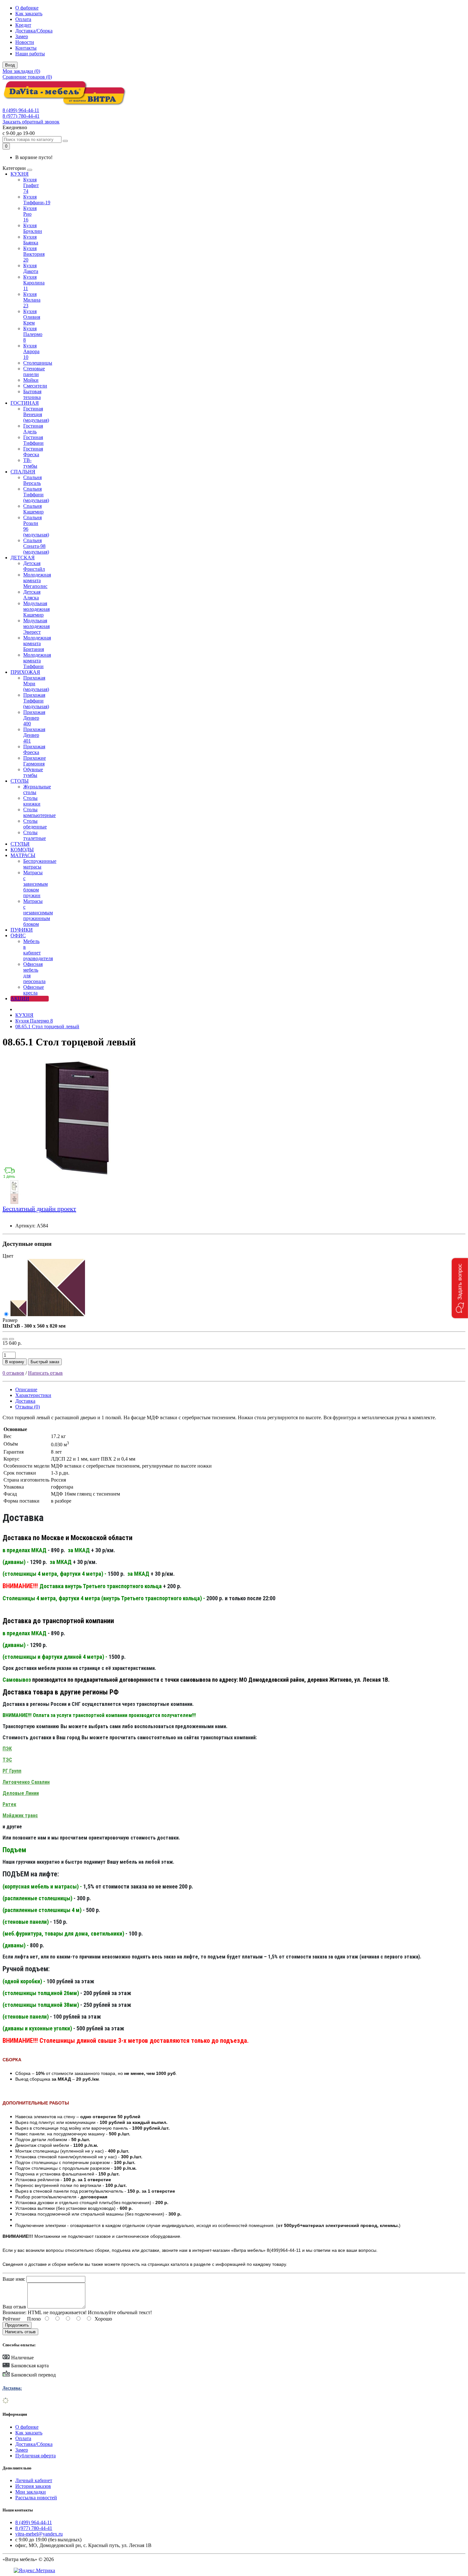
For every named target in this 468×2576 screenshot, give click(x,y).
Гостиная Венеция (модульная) (36, 414)
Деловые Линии (21, 1793)
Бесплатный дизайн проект (39, 1209)
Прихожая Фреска (34, 749)
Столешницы (38, 363)
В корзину (15, 1362)
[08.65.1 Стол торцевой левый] (79, 1177)
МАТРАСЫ (23, 855)
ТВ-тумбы (30, 463)
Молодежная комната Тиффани (37, 661)
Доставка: (12, 2388)
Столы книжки (32, 801)
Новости (25, 42)
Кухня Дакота (31, 268)
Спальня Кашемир (33, 509)
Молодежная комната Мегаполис (37, 580)
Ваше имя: (14, 2279)
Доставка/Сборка (34, 31)
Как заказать (29, 14)
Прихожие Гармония (35, 761)
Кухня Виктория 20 (34, 254)
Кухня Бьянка (31, 240)
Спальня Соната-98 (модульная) (36, 546)
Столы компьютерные (39, 812)
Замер (22, 36)
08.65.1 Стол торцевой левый (47, 1026)
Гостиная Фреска (33, 452)
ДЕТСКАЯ (23, 558)
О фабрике (27, 8)
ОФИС (18, 935)
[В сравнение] (11, 1339)
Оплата (23, 19)
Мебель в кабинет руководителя (38, 950)
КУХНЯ (20, 174)
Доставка (25, 1401)
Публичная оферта (35, 2456)
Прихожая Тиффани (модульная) (36, 701)
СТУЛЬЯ (20, 844)
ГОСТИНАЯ (25, 403)
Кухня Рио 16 (30, 214)
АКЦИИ (20, 998)
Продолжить (17, 2325)
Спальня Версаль (32, 480)
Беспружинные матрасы (40, 864)
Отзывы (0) (28, 1407)
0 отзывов (13, 1373)
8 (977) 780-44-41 (21, 116)
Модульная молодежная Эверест (36, 626)
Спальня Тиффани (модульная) (36, 495)
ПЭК (7, 1749)
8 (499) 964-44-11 (21, 110)
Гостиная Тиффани (33, 440)
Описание (26, 1389)
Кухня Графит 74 (31, 185)
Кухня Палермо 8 (33, 334)
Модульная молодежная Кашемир (36, 609)
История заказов (33, 2486)
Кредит (23, 25)
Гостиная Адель (33, 429)
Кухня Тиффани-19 (37, 200)
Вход (10, 65)
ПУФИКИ (22, 930)
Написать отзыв (45, 1373)
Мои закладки (31, 2492)
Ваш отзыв (14, 2307)
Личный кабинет (34, 2480)
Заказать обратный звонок (31, 122)
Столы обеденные (35, 824)
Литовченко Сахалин (26, 1782)
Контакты (26, 48)
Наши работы (30, 54)
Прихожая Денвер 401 (34, 735)
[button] (460, 1288)
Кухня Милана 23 (32, 300)
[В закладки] (5, 1339)
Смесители (35, 386)
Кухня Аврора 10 (31, 351)
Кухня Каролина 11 (34, 283)
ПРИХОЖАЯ (25, 672)
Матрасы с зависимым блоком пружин (35, 884)
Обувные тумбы (33, 772)
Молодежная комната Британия (37, 643)
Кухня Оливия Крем (32, 317)
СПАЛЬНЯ (23, 472)
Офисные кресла (34, 990)
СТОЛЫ (20, 781)
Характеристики (33, 1395)
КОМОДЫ (22, 850)
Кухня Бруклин (33, 228)
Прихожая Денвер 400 (34, 718)
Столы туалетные (35, 835)
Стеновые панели (34, 371)
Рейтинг (12, 2319)
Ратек (9, 1804)
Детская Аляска (32, 595)
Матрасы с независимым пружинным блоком (38, 913)
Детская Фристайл (34, 566)
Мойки (31, 380)
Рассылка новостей (36, 2498)
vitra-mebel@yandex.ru (39, 2534)
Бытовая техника (32, 394)
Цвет (8, 1256)
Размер (10, 1320)
